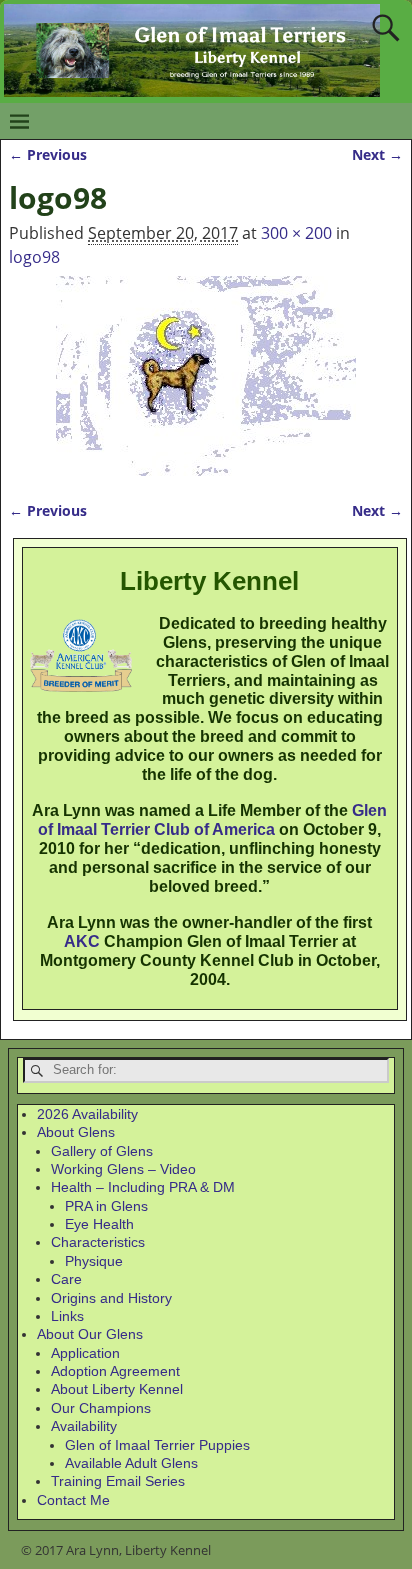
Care (66, 1279)
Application (85, 1353)
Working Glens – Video (123, 1169)
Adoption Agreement (115, 1371)
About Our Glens (90, 1334)
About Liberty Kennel (117, 1389)
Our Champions (101, 1408)
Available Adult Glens (131, 1463)
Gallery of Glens (102, 1151)
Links (67, 1316)
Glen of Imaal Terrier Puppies (157, 1445)
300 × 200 (296, 233)
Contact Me (73, 1500)
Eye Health (99, 1224)
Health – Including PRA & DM (143, 1187)
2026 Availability (87, 1114)
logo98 (34, 257)
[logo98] (206, 376)
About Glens (76, 1132)
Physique (94, 1261)
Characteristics (98, 1242)
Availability (84, 1426)
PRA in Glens (106, 1206)
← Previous (48, 154)
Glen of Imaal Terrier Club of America (212, 820)
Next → (377, 154)
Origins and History (111, 1298)
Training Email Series (118, 1481)
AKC (82, 941)
